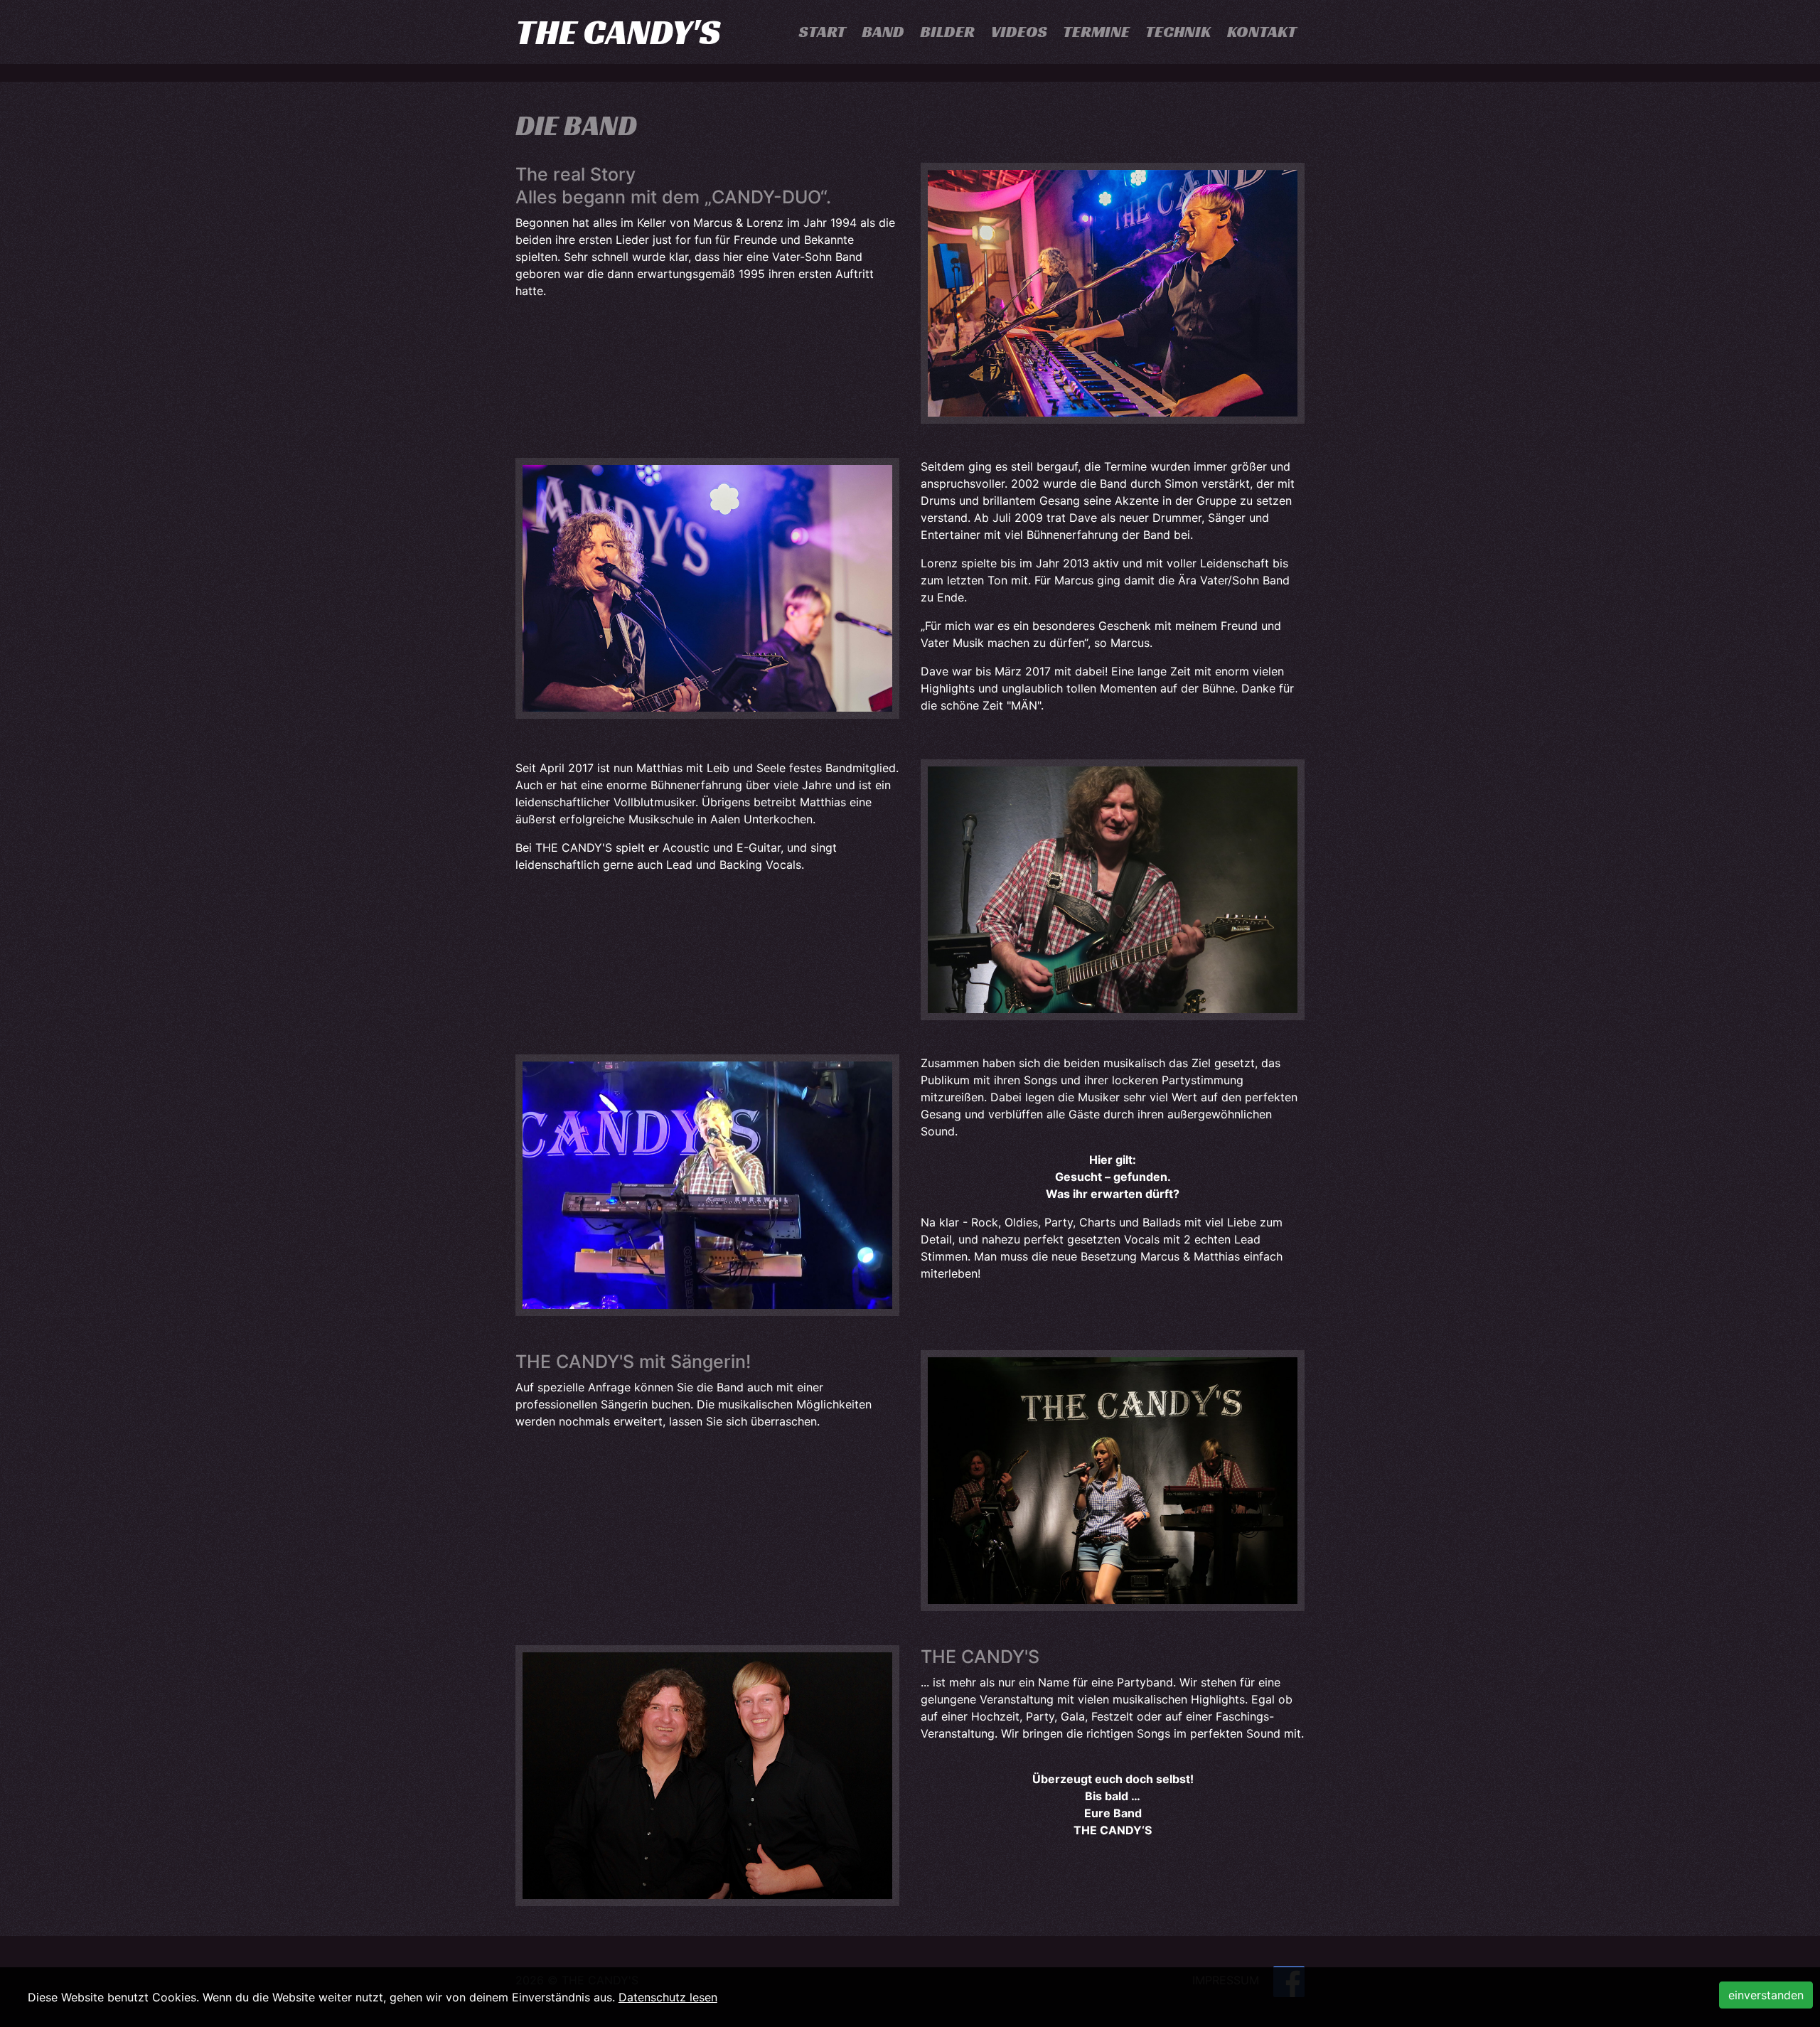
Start (823, 32)
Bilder (947, 32)
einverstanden (1766, 1995)
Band (883, 32)
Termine (1096, 32)
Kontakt (1262, 32)
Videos (1019, 32)
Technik (1178, 32)
